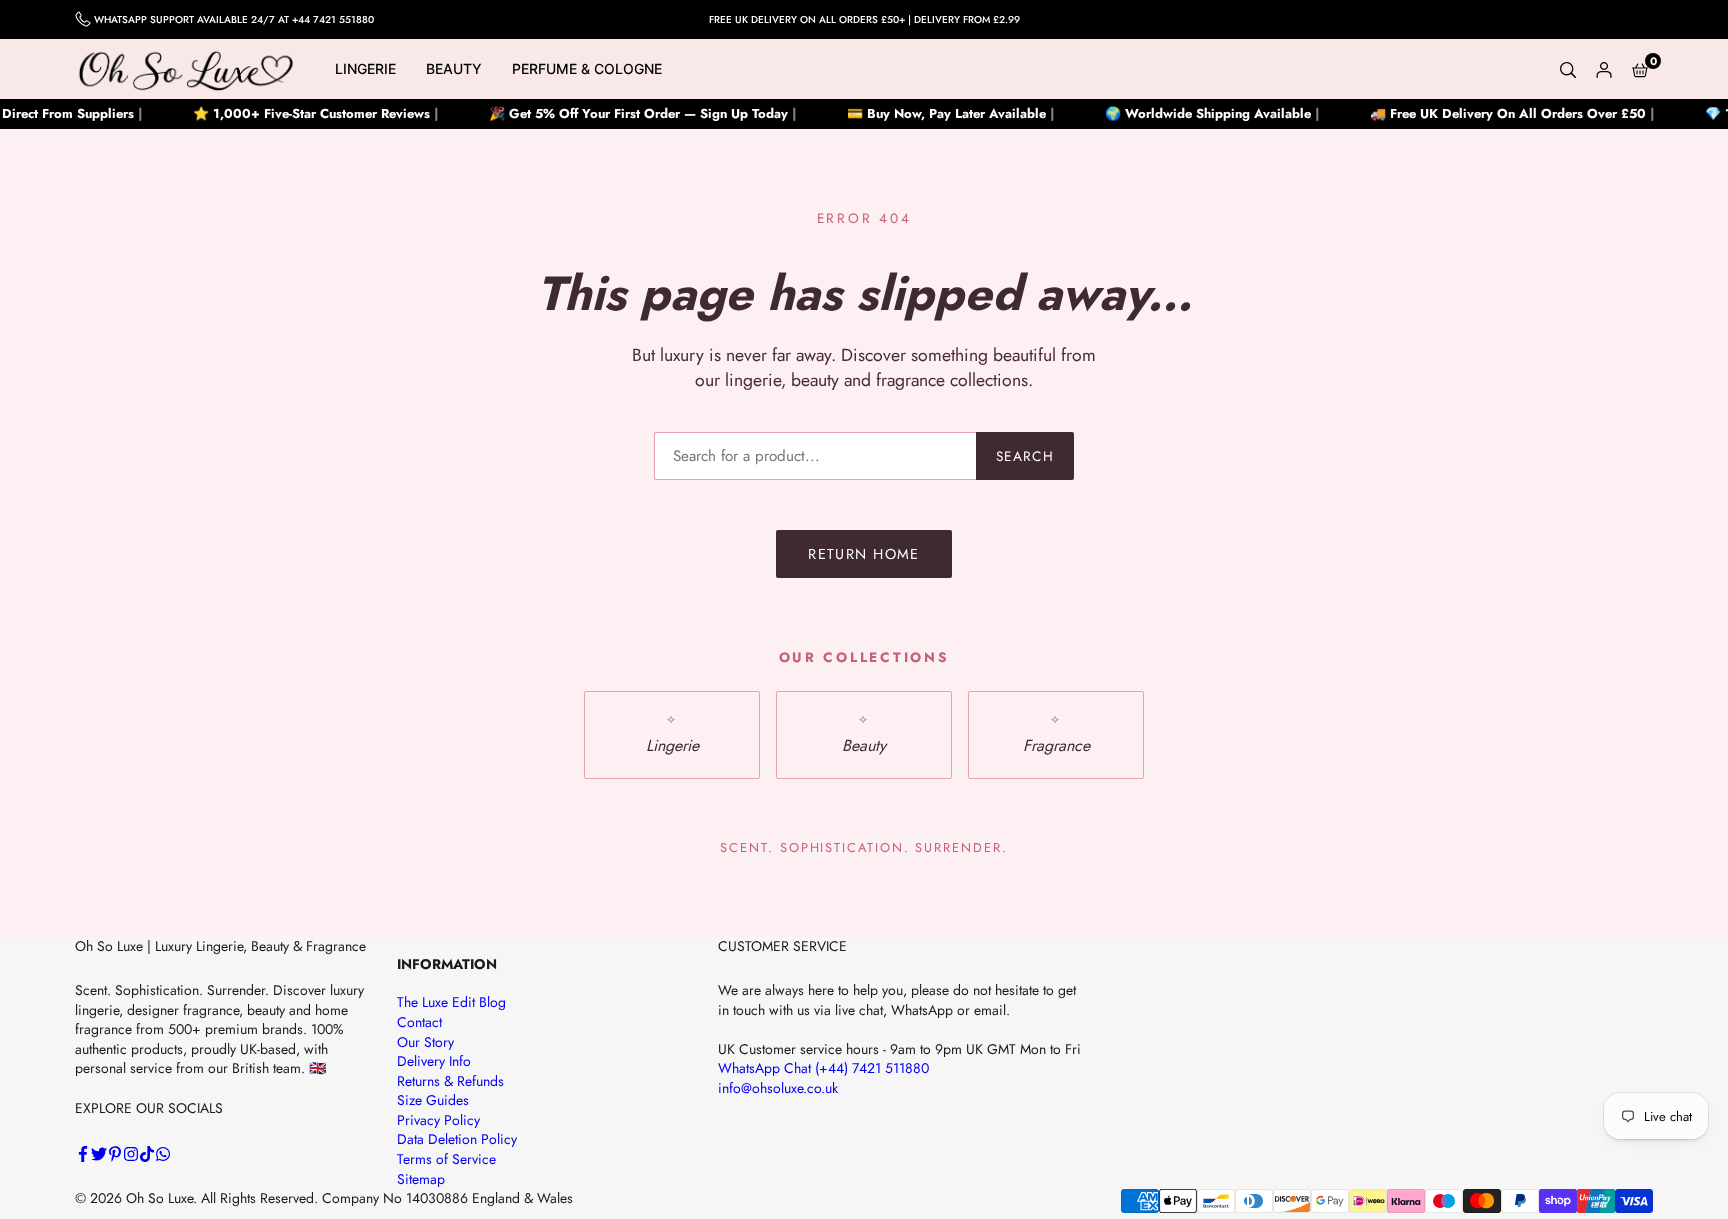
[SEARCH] (1568, 69)
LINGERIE (365, 68)
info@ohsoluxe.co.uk (778, 1088)
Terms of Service (446, 1159)
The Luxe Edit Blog (451, 1002)
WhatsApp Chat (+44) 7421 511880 (823, 1068)
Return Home (864, 554)
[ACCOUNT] (1604, 69)
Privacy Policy (438, 1120)
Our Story (425, 1042)
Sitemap (421, 1179)
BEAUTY (454, 68)
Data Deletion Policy (457, 1139)
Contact (419, 1022)
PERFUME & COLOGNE (587, 68)
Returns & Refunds (450, 1081)
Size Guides (433, 1100)
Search (1025, 456)
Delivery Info (434, 1061)
